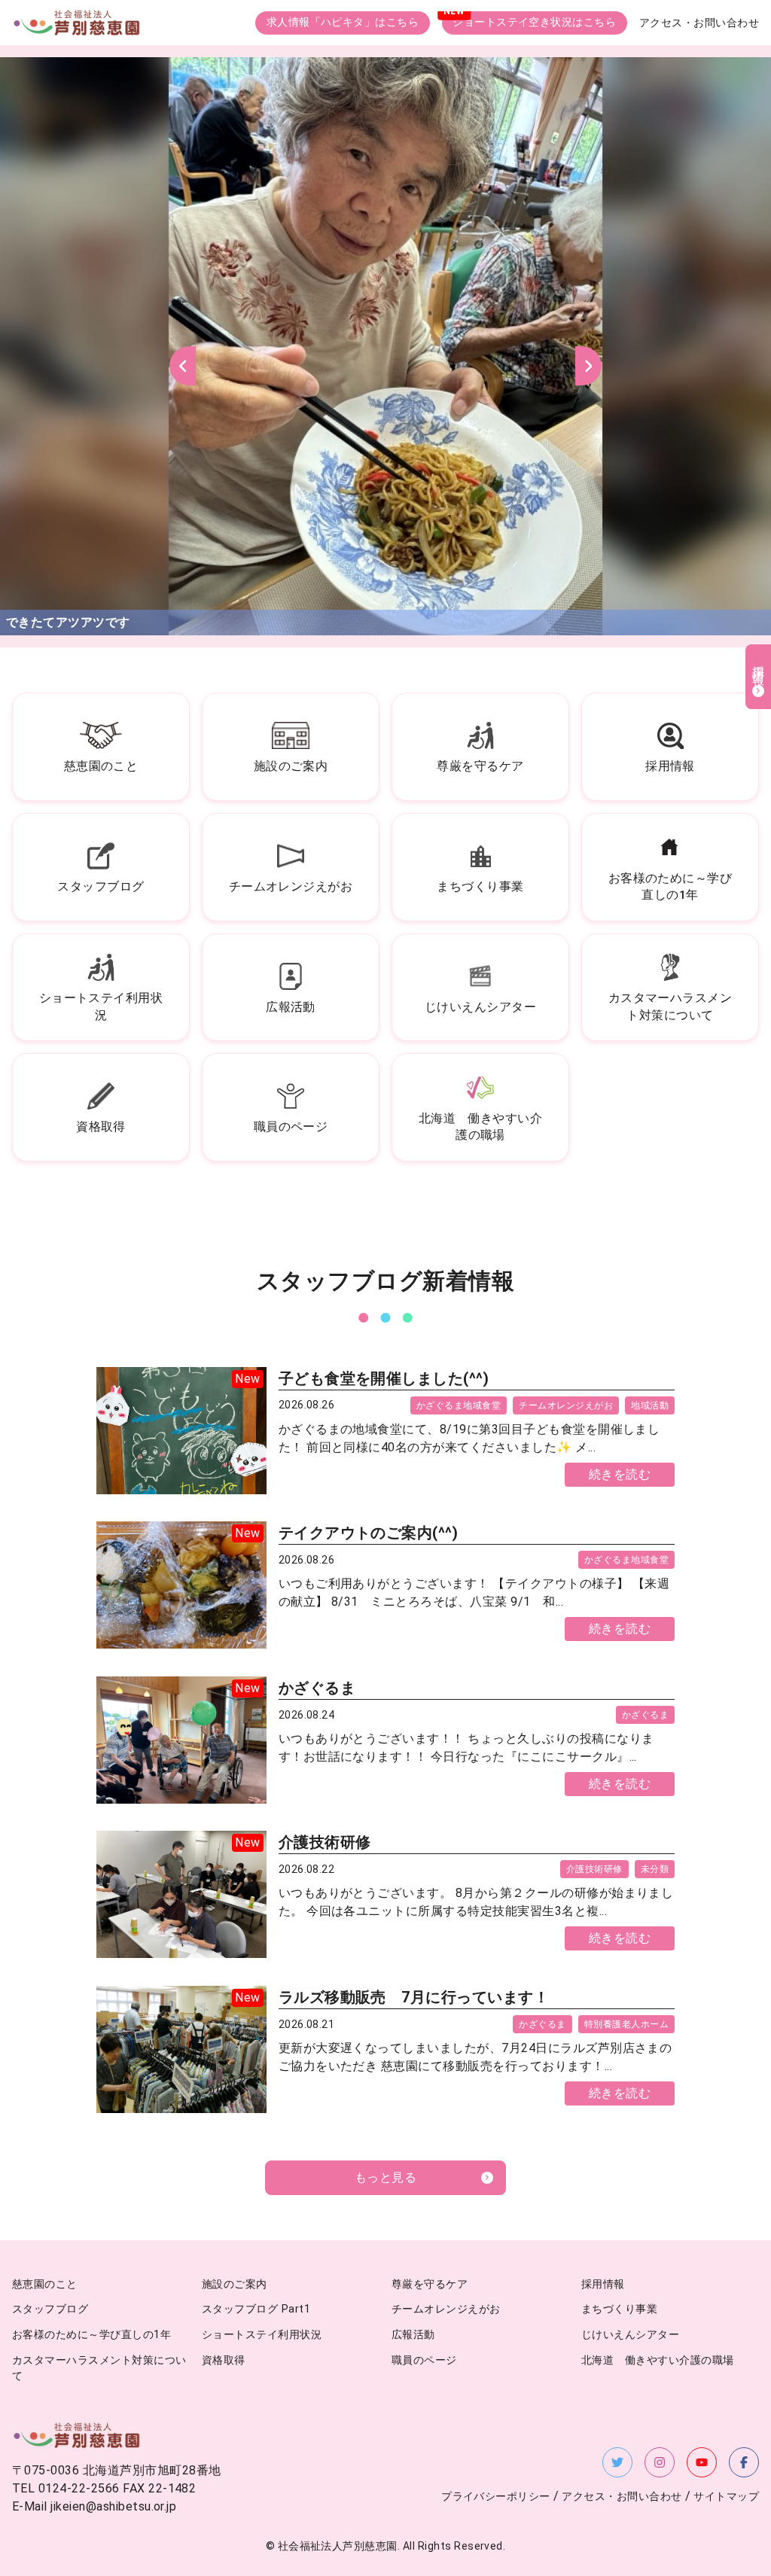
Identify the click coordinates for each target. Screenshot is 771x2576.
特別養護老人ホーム (626, 2024)
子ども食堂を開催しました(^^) (384, 1378)
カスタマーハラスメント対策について (99, 2369)
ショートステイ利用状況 (262, 2335)
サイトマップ (726, 2497)
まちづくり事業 (619, 2309)
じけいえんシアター (630, 2335)
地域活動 (650, 1405)
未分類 (655, 1869)
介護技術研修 (325, 1842)
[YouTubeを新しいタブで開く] (702, 2462)
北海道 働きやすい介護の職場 (658, 2360)
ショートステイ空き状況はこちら (534, 22)
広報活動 (413, 2335)
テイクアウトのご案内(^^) (369, 1533)
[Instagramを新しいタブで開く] (660, 2462)
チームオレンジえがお (566, 1405)
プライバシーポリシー (496, 2497)
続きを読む (620, 1474)
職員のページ (424, 2360)
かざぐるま (317, 1688)
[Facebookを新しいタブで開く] (744, 2462)
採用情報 (603, 2284)
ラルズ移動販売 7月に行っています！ (414, 1997)
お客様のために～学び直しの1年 (91, 2335)
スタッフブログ (50, 2309)
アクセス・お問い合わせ (699, 23)
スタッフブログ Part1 (256, 2309)
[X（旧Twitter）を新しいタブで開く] (617, 2462)
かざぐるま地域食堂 (459, 1405)
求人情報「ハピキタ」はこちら (343, 22)
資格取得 (224, 2360)
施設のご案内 (235, 2284)
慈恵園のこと (45, 2284)
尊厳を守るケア (430, 2284)
